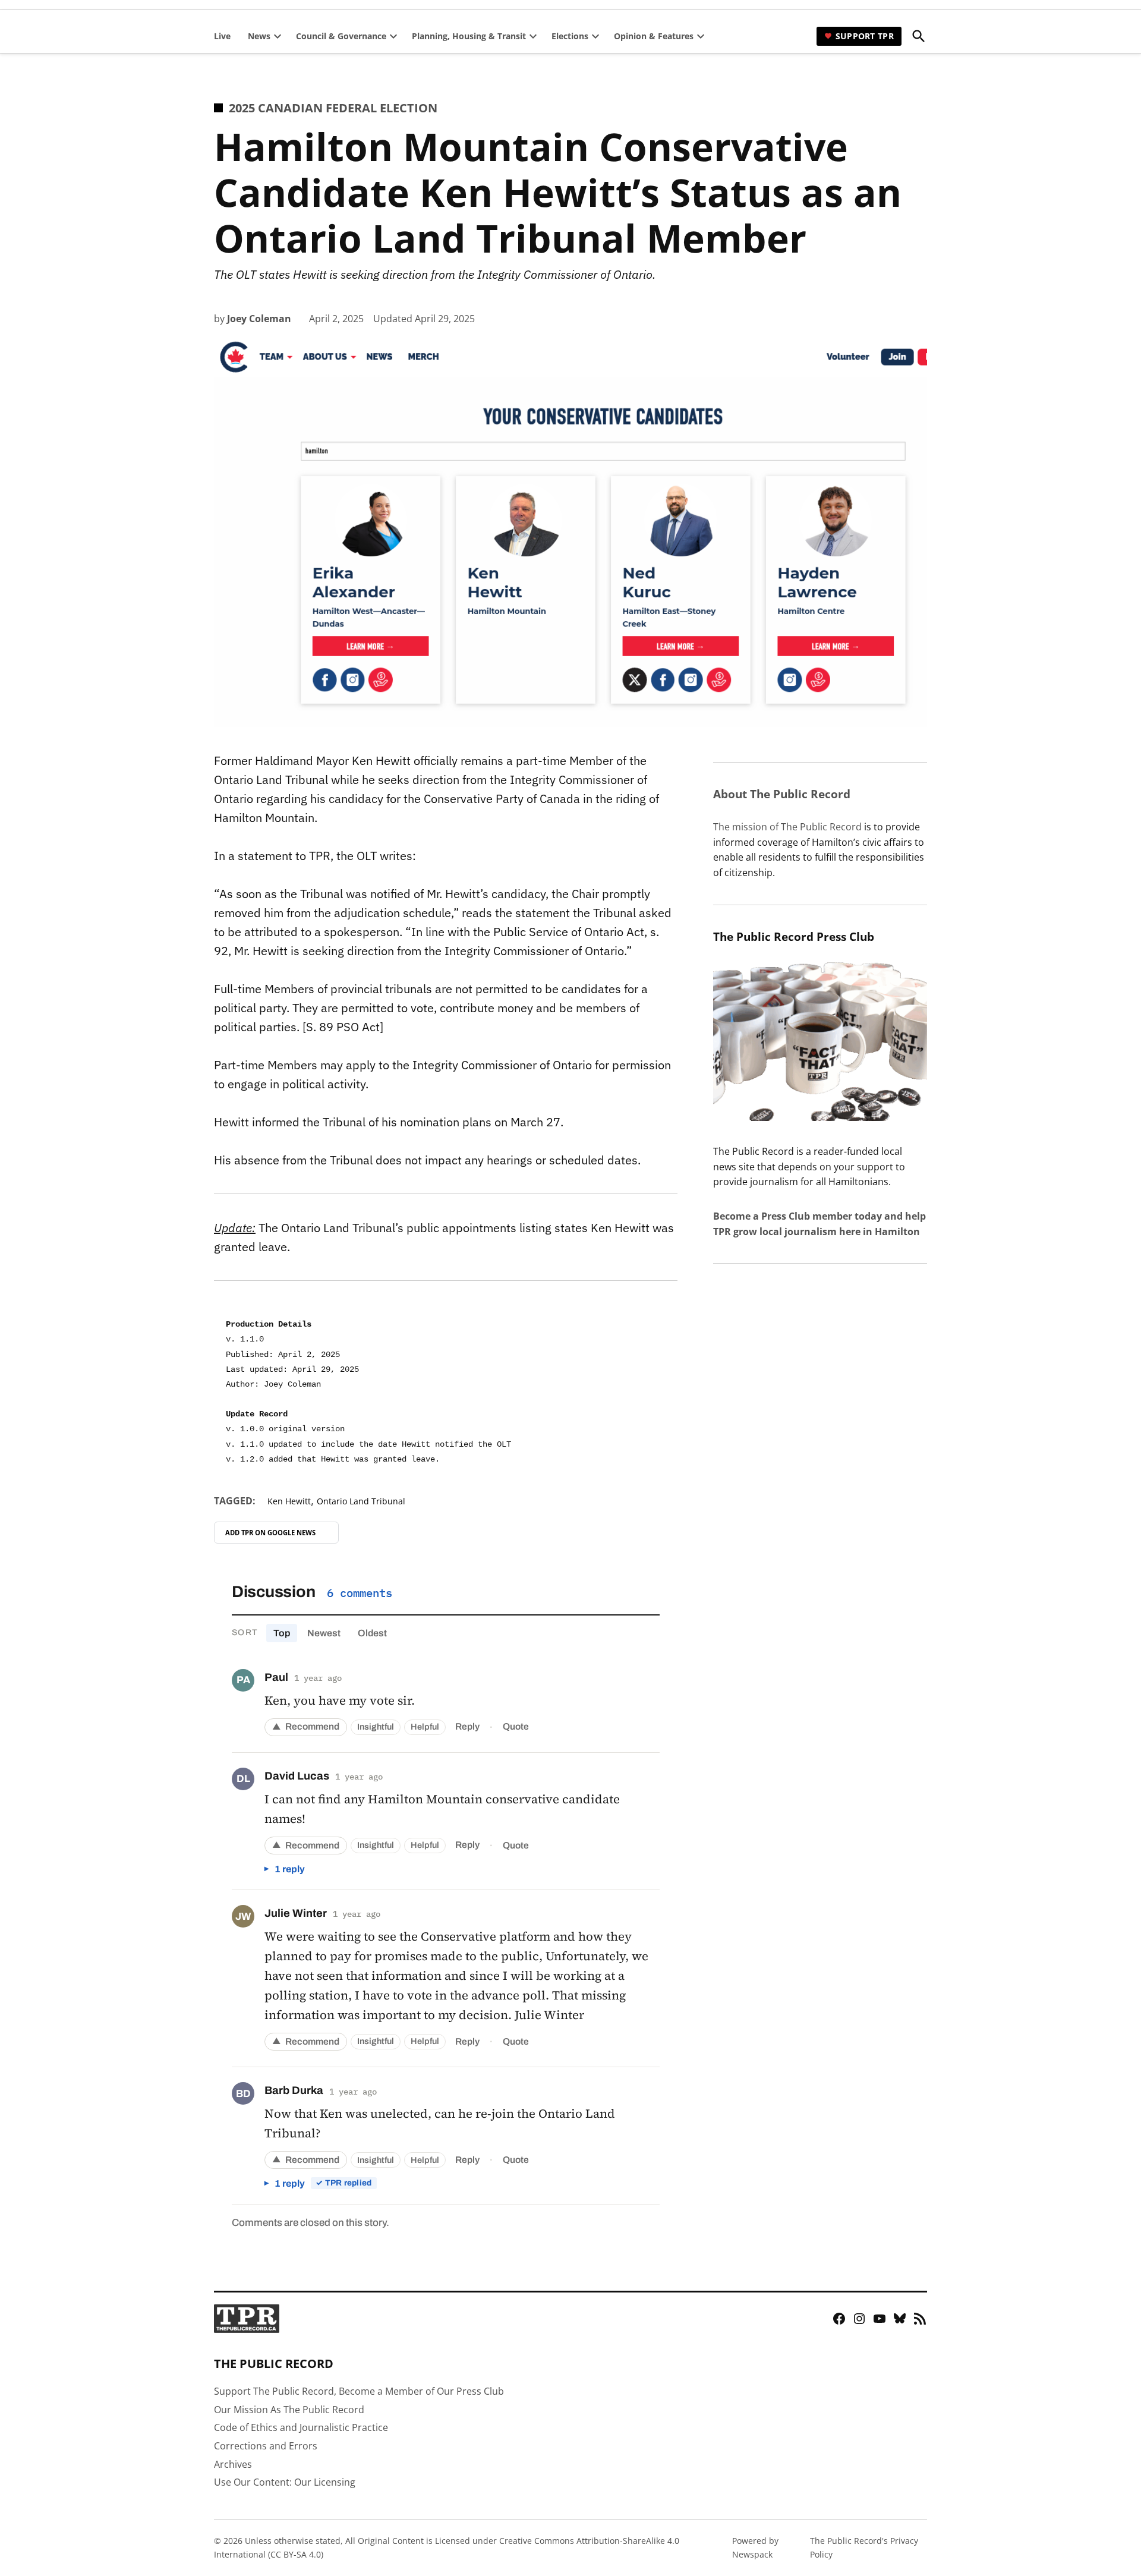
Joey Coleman (259, 319)
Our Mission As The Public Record (289, 2410)
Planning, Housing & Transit (469, 36)
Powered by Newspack (755, 2547)
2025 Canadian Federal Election (333, 108)
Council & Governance (341, 36)
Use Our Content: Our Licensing (285, 2482)
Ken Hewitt (289, 1501)
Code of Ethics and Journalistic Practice (301, 2427)
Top (282, 1633)
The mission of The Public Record (787, 827)
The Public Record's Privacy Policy (864, 2547)
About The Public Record (782, 794)
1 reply (290, 1869)
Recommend (306, 1726)
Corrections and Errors (266, 2446)
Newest (324, 1633)
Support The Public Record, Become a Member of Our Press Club (359, 2391)
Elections (570, 36)
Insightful (376, 1727)
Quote (516, 1726)
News (259, 36)
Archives (233, 2464)
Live (222, 36)
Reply (467, 1726)
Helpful (425, 1727)
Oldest (372, 1633)
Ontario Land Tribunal (361, 1501)
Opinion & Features (654, 36)
